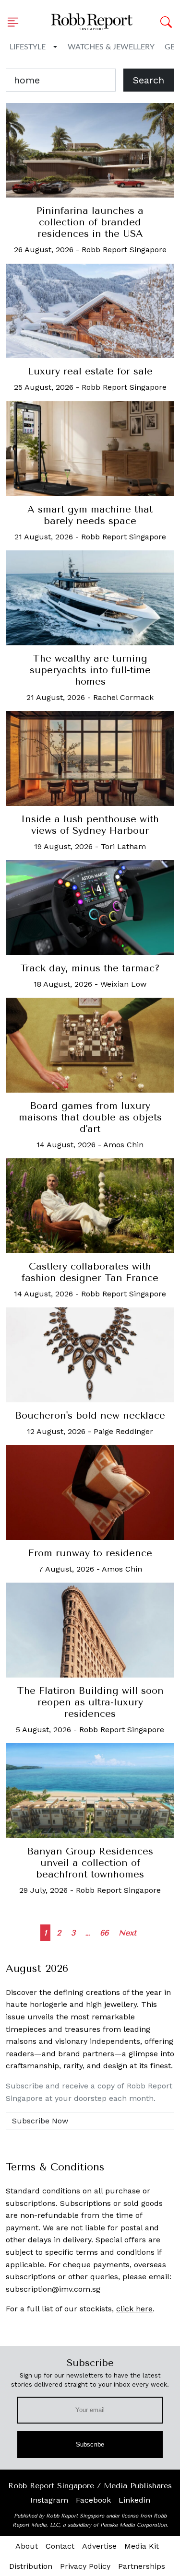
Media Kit (142, 2546)
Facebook (93, 2500)
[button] (16, 22)
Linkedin (134, 2500)
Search (149, 80)
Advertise (99, 2546)
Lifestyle (28, 47)
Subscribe (90, 2444)
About (27, 2546)
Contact (60, 2546)
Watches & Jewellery (111, 47)
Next (127, 1933)
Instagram (49, 2500)
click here (134, 2309)
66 (104, 1933)
